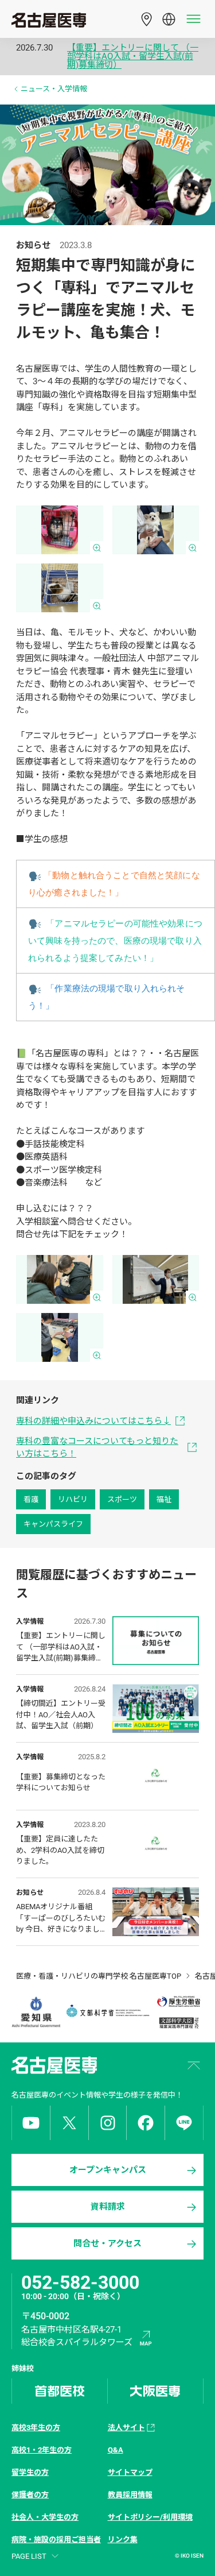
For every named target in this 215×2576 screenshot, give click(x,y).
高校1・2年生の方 (42, 2450)
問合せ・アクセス (107, 2243)
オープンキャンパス (108, 2170)
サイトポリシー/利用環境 (150, 2517)
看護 (31, 1499)
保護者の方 (30, 2495)
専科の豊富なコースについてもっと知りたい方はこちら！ (97, 1448)
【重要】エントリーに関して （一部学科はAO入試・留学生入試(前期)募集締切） (133, 57)
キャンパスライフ (53, 1524)
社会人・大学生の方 (45, 2517)
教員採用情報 (130, 2495)
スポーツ (122, 1499)
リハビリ (73, 1499)
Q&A (116, 2450)
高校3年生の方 (36, 2428)
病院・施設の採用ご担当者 (56, 2540)
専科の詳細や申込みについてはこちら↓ (93, 1421)
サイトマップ (130, 2472)
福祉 (164, 1499)
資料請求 (108, 2207)
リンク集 (123, 2540)
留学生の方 (30, 2472)
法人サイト (126, 2428)
